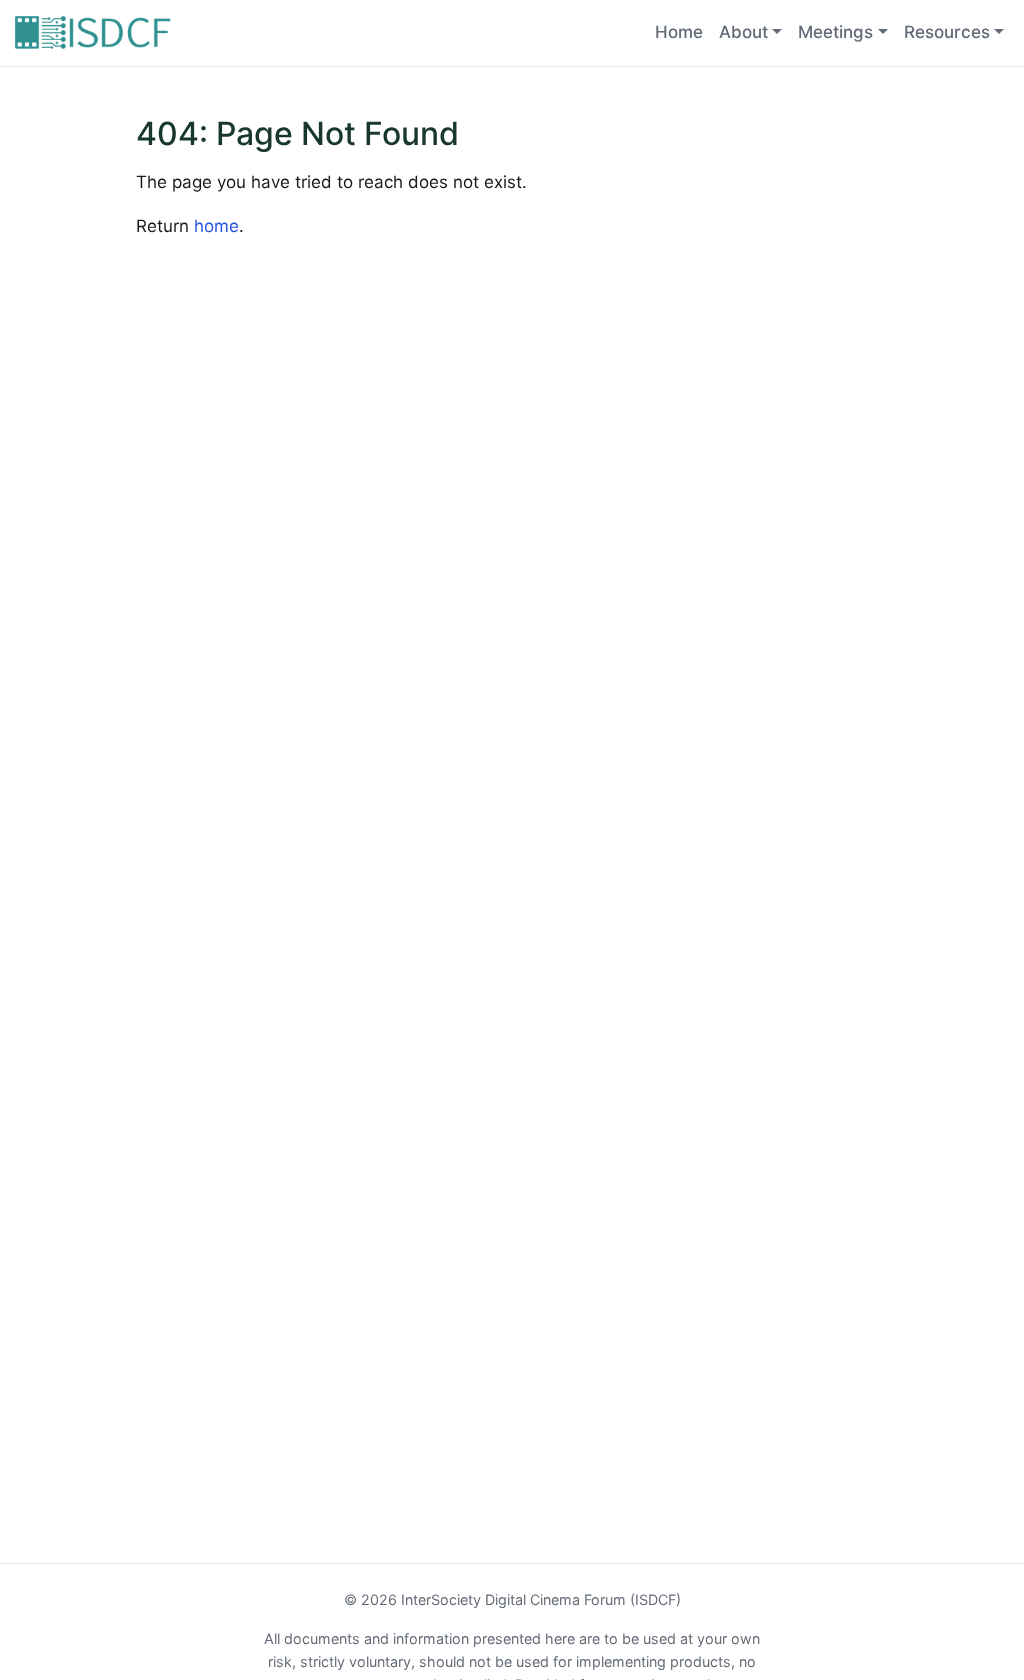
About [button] (743, 32)
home (216, 226)
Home (679, 32)
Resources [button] (947, 32)
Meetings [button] (835, 32)
